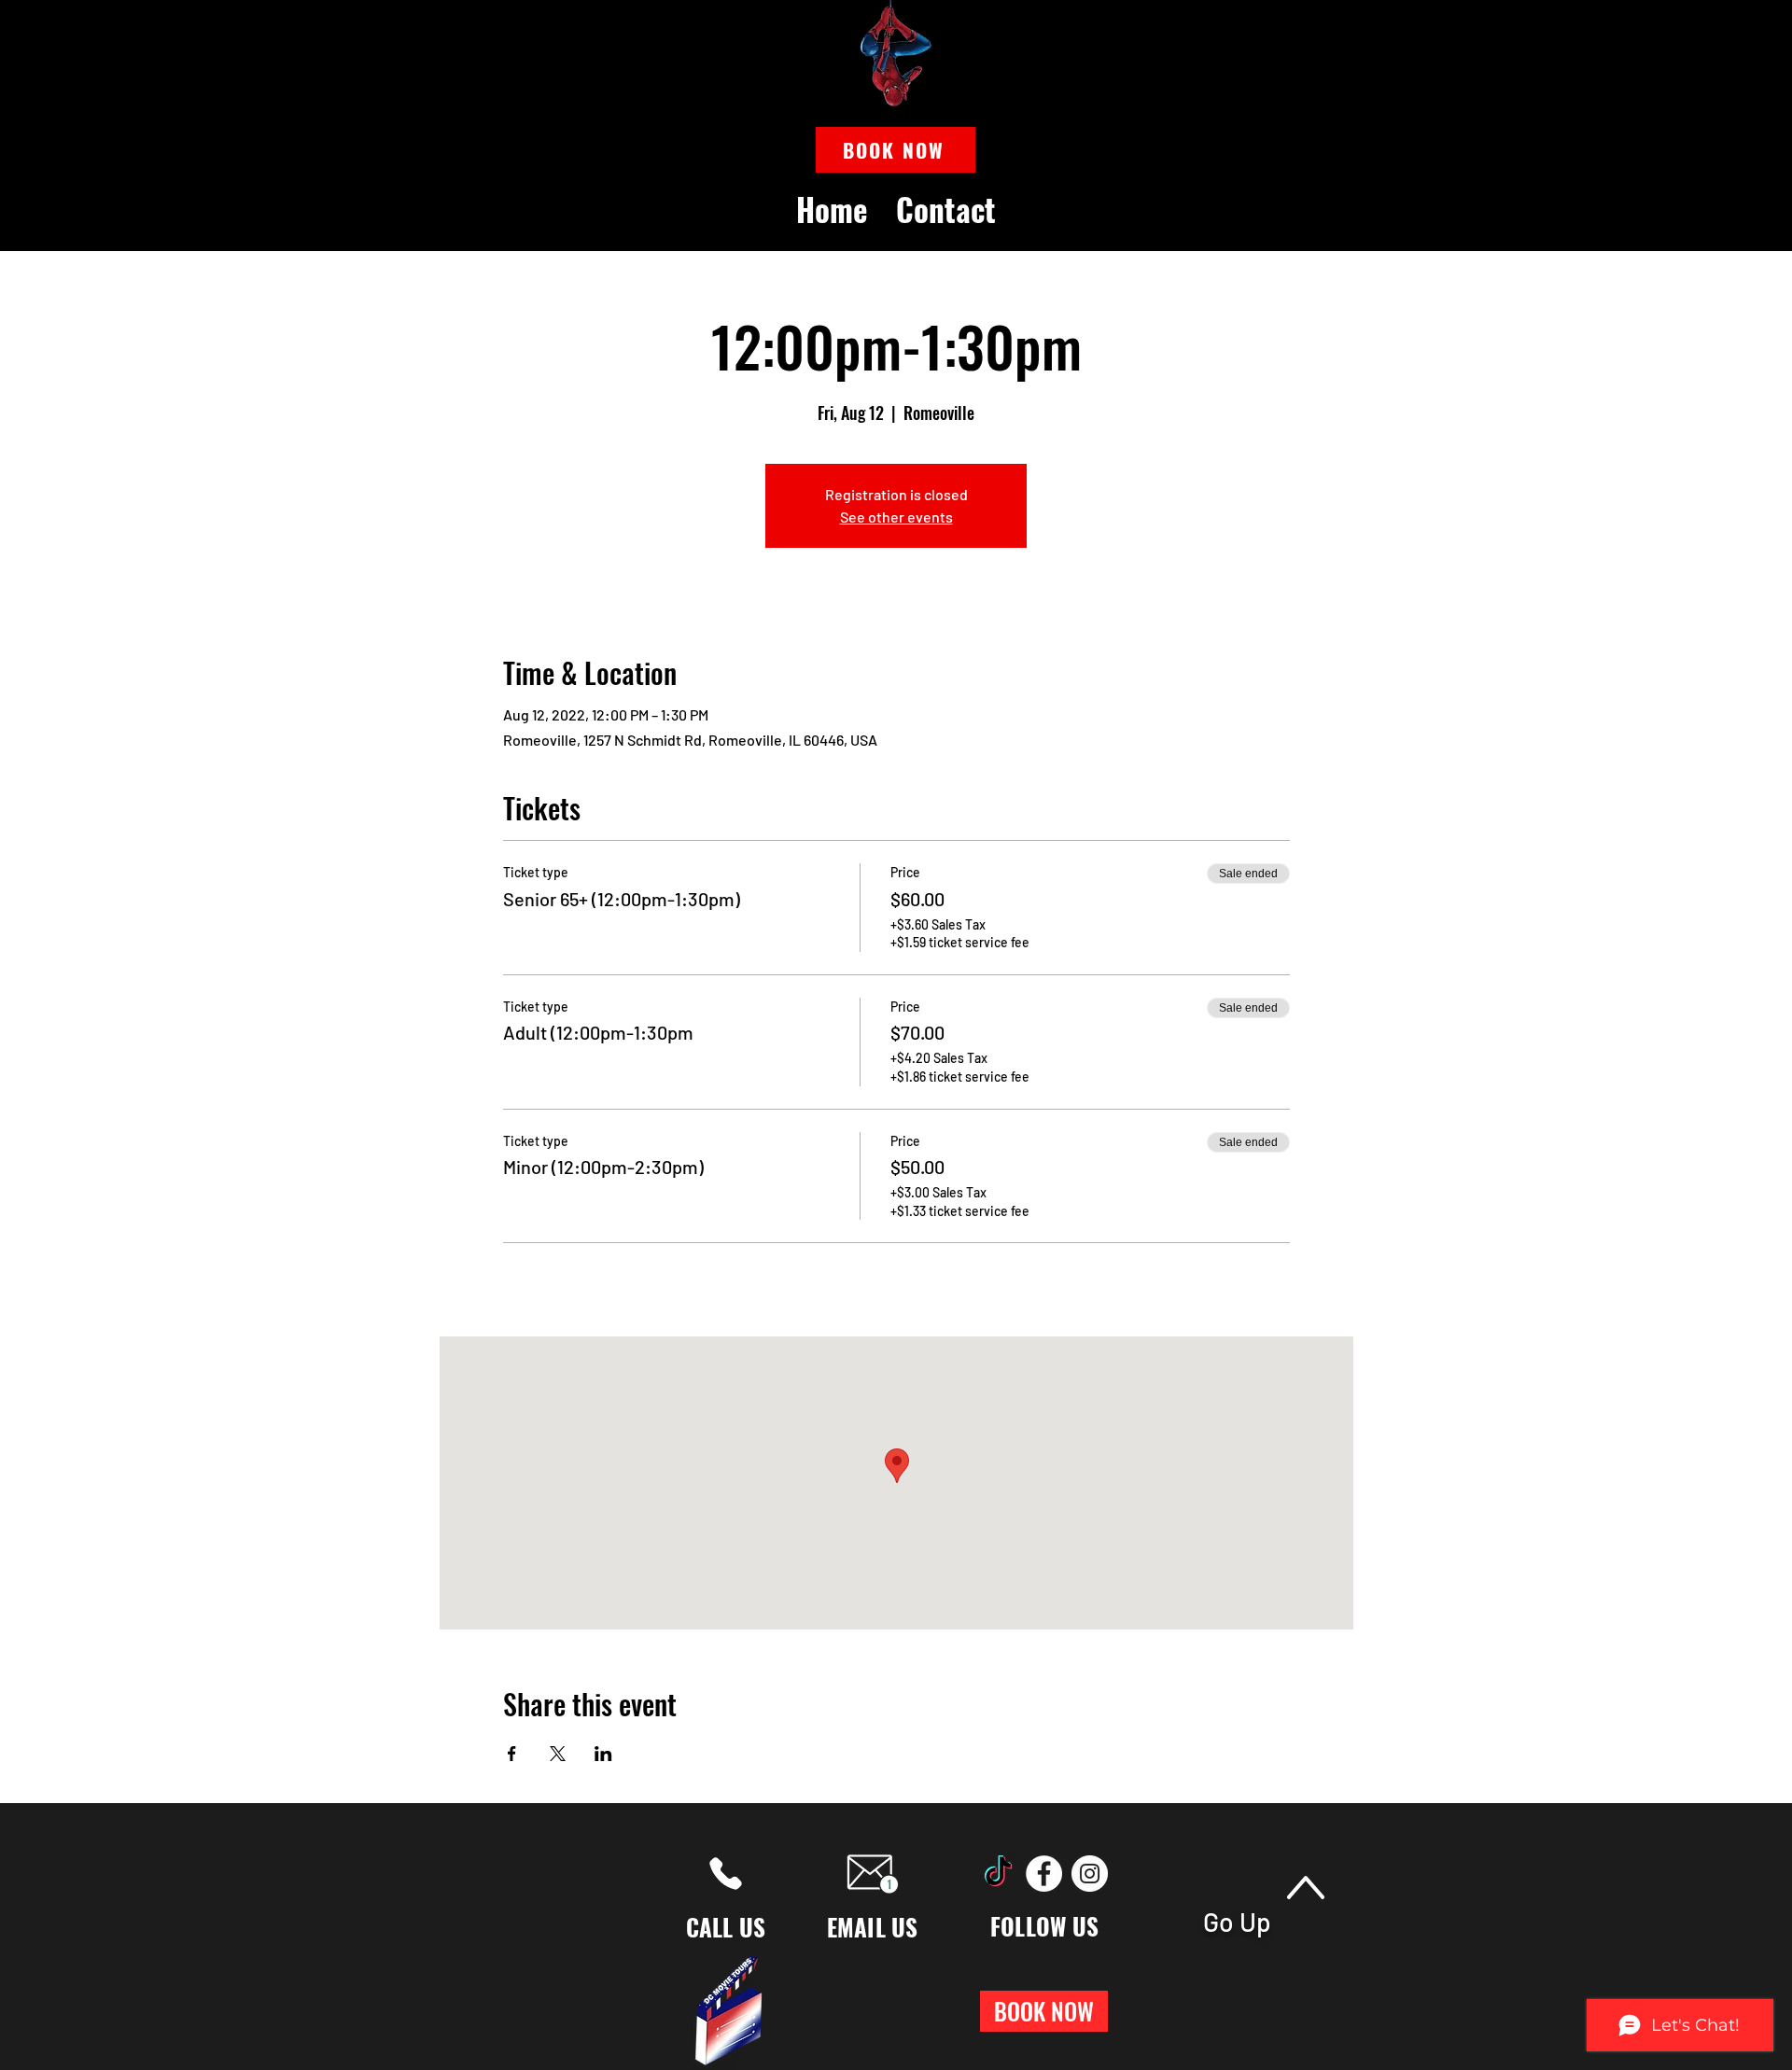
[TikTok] (998, 1874)
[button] (896, 150)
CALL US (726, 1927)
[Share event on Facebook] (512, 1754)
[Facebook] (1044, 1874)
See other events (896, 517)
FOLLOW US (1044, 1926)
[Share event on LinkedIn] (603, 1754)
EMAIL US (873, 1927)
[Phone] (726, 1874)
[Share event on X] (558, 1754)
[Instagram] (1090, 1874)
